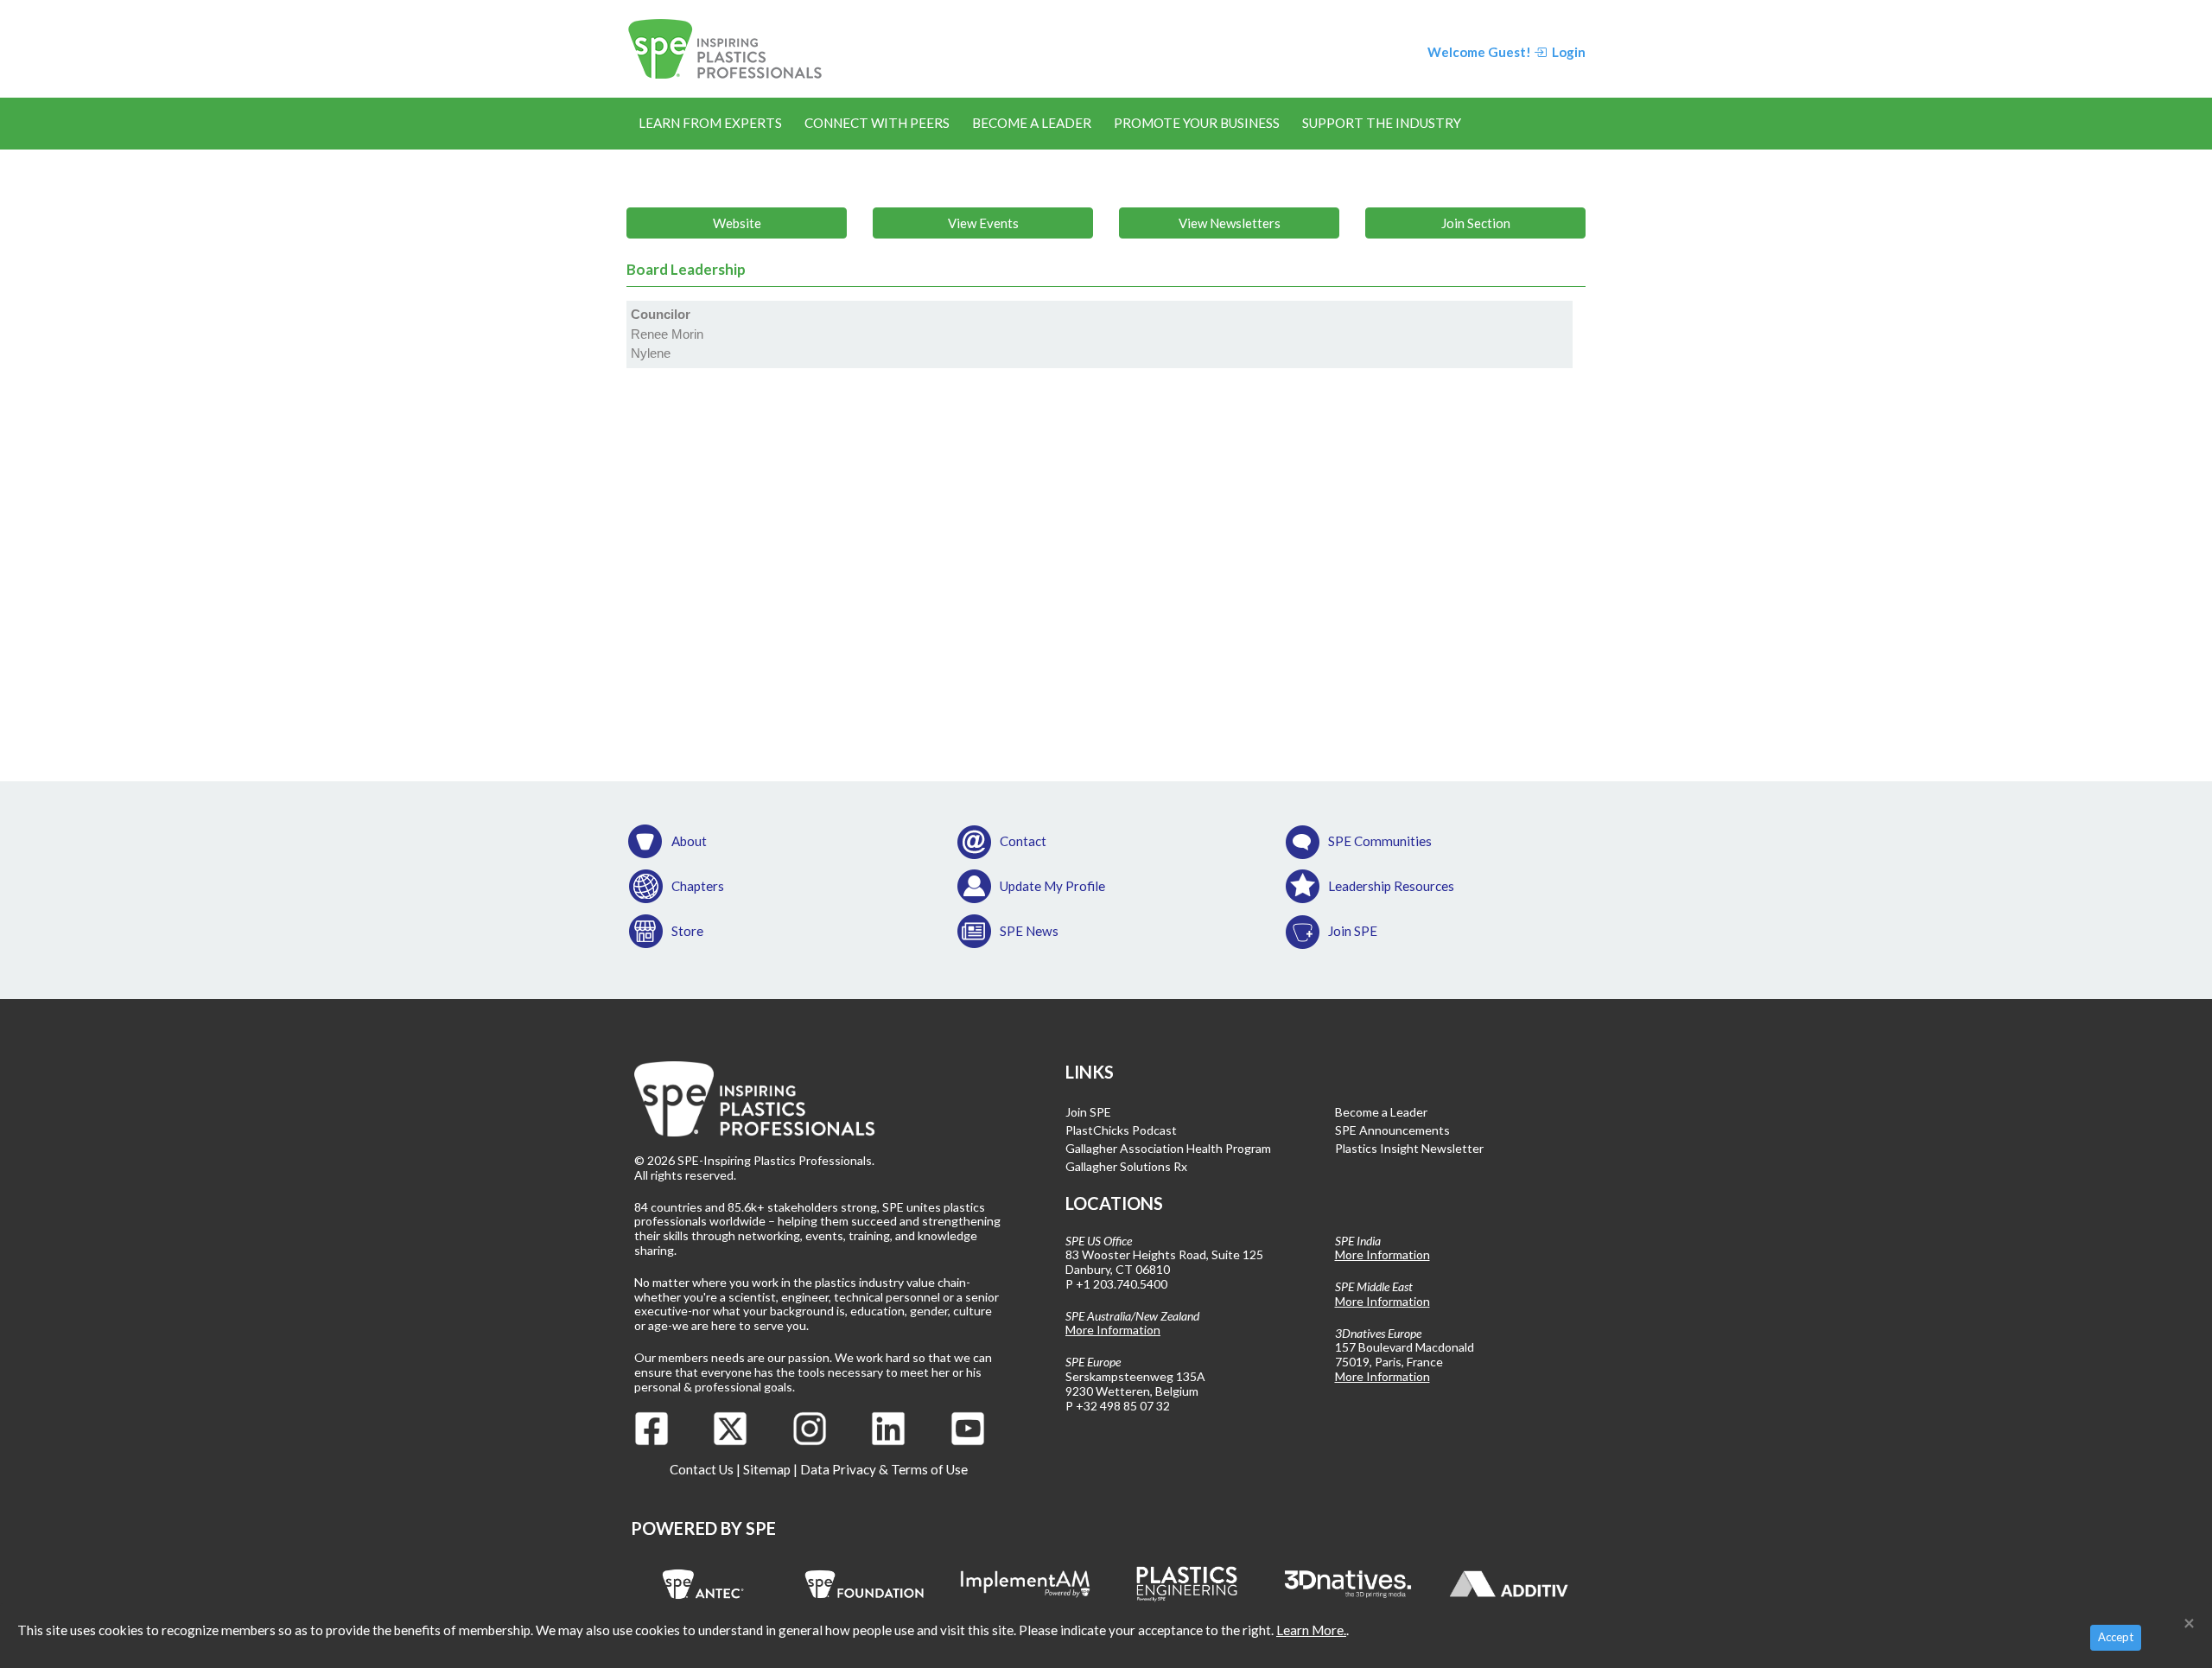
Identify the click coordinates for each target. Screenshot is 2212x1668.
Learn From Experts (710, 123)
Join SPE (1353, 931)
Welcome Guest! (1479, 52)
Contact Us (702, 1469)
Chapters (698, 886)
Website (737, 223)
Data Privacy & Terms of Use (884, 1469)
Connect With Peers (877, 123)
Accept (2116, 1637)
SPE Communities (1380, 841)
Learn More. (1311, 1630)
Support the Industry (1382, 123)
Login (1567, 52)
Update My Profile (1052, 886)
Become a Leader (1032, 123)
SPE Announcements (1392, 1130)
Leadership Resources (1391, 886)
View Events (983, 223)
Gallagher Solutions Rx (1126, 1166)
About (689, 841)
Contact (1023, 841)
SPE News (1029, 931)
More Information (1113, 1330)
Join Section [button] (1476, 223)
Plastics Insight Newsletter (1409, 1148)
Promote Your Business (1197, 123)
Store (687, 931)
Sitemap (767, 1469)
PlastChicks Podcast (1121, 1130)
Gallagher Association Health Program (1168, 1148)
